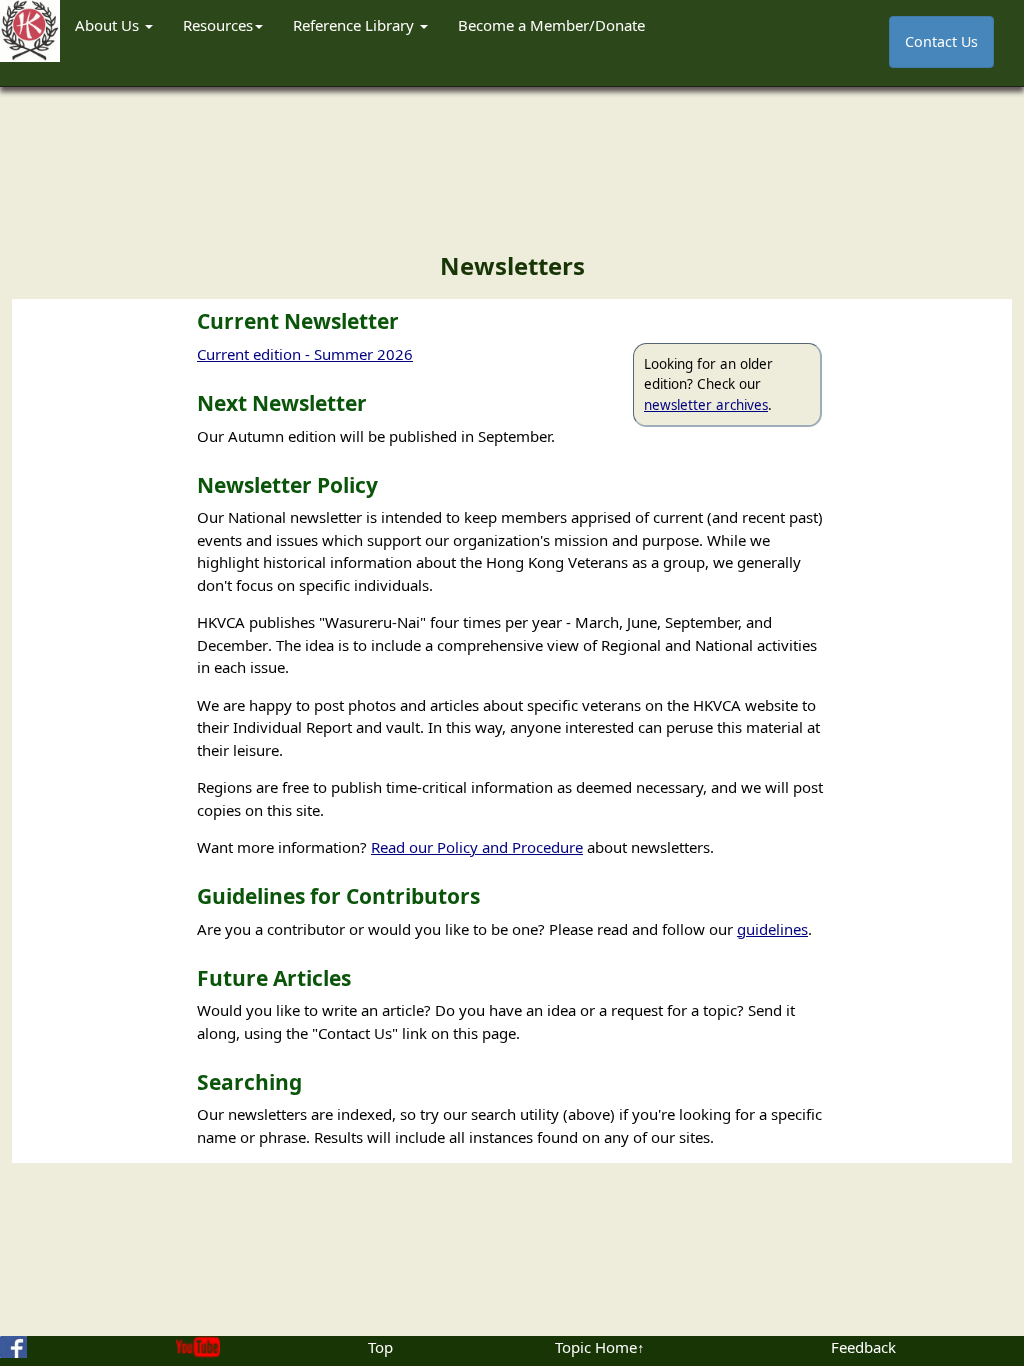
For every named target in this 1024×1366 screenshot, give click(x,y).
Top (380, 1347)
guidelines (772, 929)
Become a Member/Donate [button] (551, 25)
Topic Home (596, 1347)
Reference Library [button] (355, 25)
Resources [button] (218, 25)
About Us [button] (109, 25)
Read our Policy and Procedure (477, 847)
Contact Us (941, 41)
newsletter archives (706, 405)
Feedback (863, 1347)
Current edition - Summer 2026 (305, 354)
